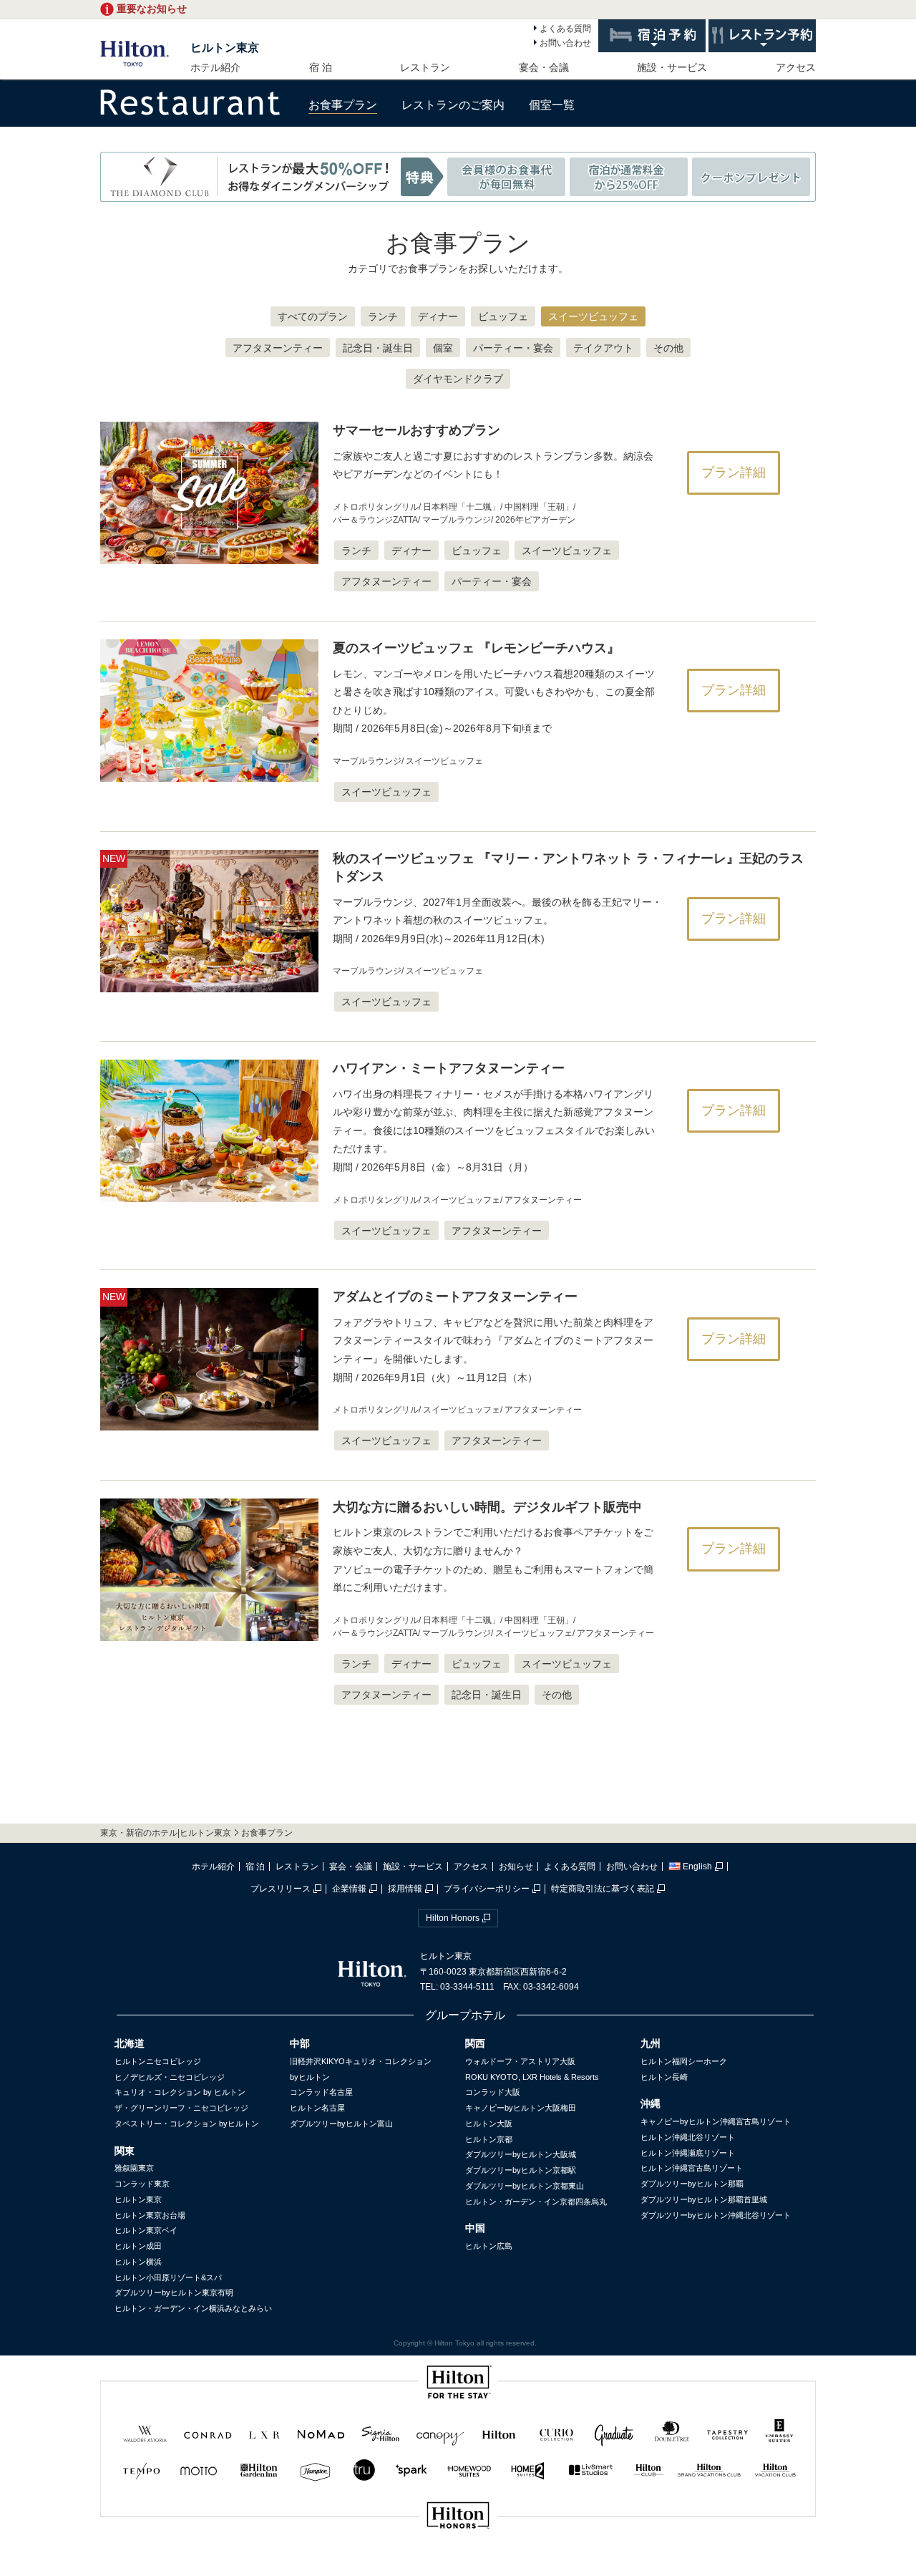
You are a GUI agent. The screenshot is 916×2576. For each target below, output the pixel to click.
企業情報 (349, 1889)
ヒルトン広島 (489, 2246)
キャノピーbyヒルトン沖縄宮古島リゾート (716, 2121)
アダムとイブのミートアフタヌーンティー (455, 1297)
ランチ (383, 316)
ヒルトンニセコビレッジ (158, 2061)
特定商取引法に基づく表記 (603, 1889)
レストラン (425, 67)
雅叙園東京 (134, 2168)
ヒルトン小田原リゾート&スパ (168, 2277)
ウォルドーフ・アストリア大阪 (520, 2061)
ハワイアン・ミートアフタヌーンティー (449, 1068)
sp (458, 2563)
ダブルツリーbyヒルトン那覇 (692, 2184)
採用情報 (405, 1889)
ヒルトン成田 (138, 2246)
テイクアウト (603, 348)
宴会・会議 (544, 67)
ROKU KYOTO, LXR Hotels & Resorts (532, 2077)
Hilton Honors (453, 1918)
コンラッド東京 (142, 2184)
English (697, 1866)
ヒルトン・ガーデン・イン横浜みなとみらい (193, 2308)
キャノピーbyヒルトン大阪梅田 (521, 2108)
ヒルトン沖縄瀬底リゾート (688, 2153)
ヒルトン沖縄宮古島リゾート (692, 2168)
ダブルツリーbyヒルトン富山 (341, 2124)
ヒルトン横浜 (138, 2262)
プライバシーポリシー (487, 1889)
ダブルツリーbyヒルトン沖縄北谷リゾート (716, 2215)
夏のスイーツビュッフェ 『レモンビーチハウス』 (476, 648)
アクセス (796, 67)
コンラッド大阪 (493, 2092)
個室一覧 (552, 105)
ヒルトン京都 (489, 2139)
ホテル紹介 (215, 67)
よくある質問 (565, 29)
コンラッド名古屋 (321, 2092)
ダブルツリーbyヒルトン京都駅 (521, 2170)
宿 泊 (321, 67)
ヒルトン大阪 (489, 2124)
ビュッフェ (503, 316)
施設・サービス (672, 67)
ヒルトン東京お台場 (150, 2215)
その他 (668, 348)
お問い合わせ (565, 43)
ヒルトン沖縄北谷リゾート (688, 2137)
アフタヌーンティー (278, 348)
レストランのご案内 (453, 105)
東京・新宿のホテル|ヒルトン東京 (166, 1833)
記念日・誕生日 (378, 348)
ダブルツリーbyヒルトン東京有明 (174, 2292)
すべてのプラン (313, 316)
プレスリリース (281, 1889)
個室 (443, 348)
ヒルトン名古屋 (317, 2108)
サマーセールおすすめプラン (416, 430)
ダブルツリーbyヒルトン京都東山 (525, 2186)
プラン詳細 (734, 473)
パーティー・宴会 (513, 348)
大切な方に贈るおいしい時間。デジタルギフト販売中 (487, 1507)
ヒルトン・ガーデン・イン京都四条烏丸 (536, 2202)
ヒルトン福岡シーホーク (684, 2061)
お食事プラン (343, 105)
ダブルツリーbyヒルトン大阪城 (521, 2154)
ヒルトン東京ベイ (146, 2230)
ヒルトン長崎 (664, 2077)
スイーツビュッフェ (593, 316)
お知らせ (516, 1866)
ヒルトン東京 (225, 48)
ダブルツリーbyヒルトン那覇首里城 (704, 2199)
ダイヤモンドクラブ (458, 379)
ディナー (438, 316)
